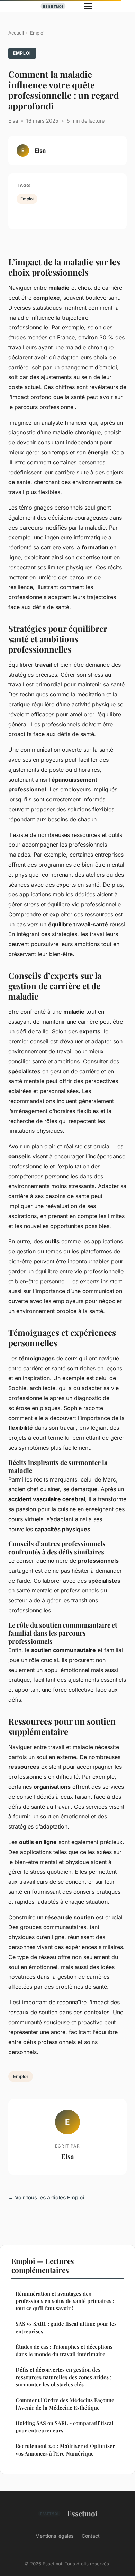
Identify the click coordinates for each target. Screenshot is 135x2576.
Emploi (37, 33)
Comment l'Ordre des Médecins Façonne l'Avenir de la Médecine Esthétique (65, 2404)
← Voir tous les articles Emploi (46, 2197)
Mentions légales (54, 2536)
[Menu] (88, 6)
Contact (91, 2536)
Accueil (16, 33)
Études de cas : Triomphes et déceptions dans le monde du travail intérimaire (64, 2350)
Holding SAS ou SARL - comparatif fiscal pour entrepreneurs (65, 2427)
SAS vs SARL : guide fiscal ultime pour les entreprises (66, 2327)
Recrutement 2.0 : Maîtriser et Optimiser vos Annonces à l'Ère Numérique (65, 2449)
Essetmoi (82, 2513)
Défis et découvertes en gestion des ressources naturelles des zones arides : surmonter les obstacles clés (64, 2377)
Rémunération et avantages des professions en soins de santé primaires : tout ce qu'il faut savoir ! (65, 2301)
